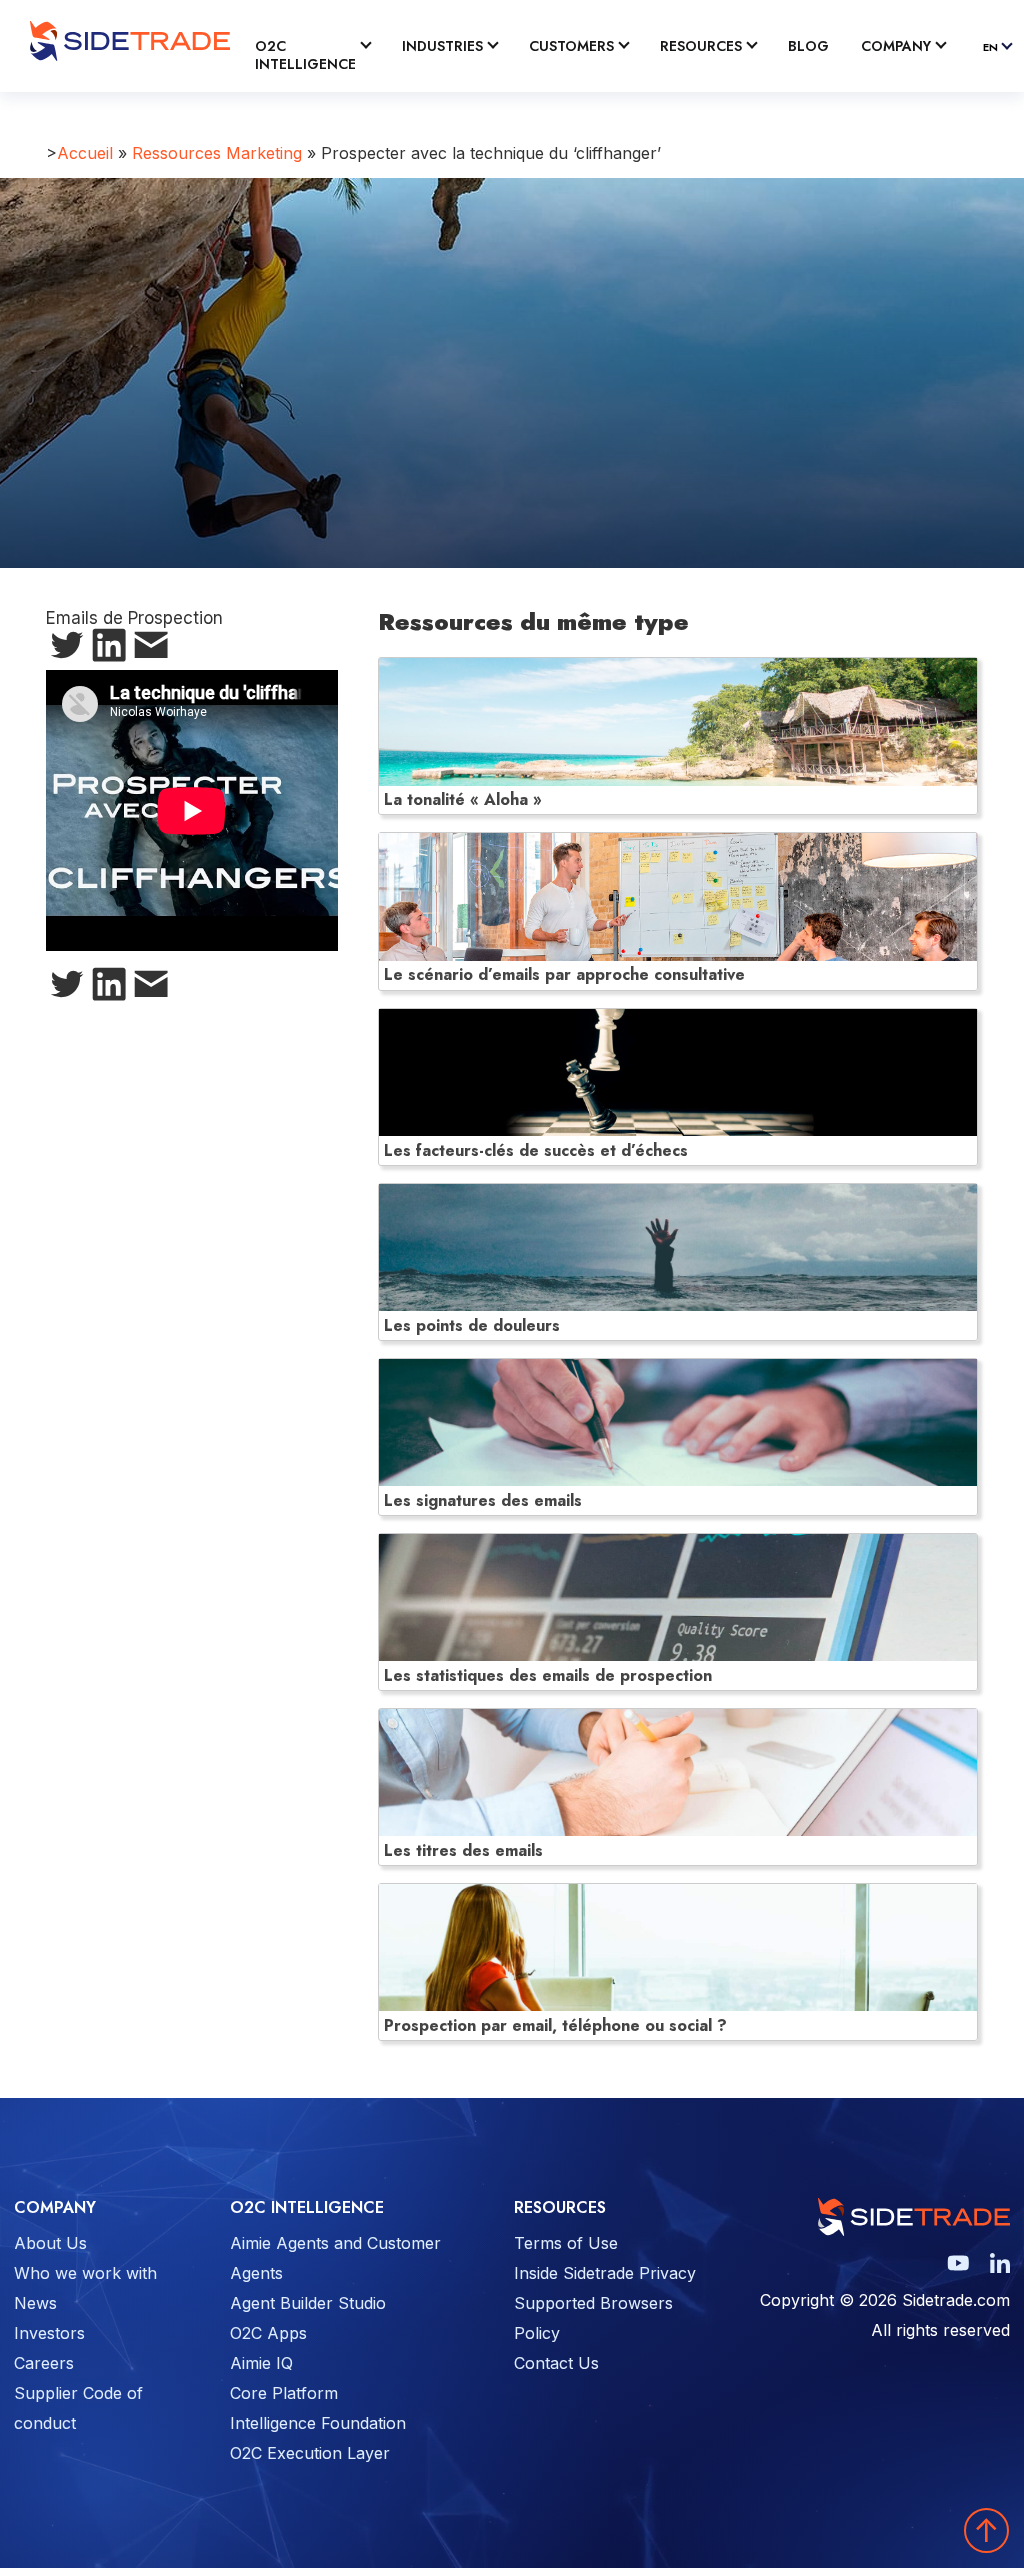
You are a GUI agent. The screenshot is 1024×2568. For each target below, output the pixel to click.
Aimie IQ (261, 2363)
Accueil (85, 153)
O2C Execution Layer (310, 2453)
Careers (44, 2363)
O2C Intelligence (305, 55)
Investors (49, 2333)
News (35, 2303)
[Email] (151, 649)
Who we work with (85, 2273)
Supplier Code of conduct (78, 2408)
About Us (50, 2243)
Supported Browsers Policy (593, 2318)
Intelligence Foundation (318, 2423)
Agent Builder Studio (308, 2303)
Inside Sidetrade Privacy (605, 2273)
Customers (571, 46)
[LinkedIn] (109, 649)
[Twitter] (67, 649)
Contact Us (556, 2363)
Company (896, 46)
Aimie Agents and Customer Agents (335, 2258)
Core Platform (284, 2393)
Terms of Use (566, 2243)
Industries (442, 46)
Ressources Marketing (217, 153)
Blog (808, 46)
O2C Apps (268, 2333)
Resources (701, 46)
